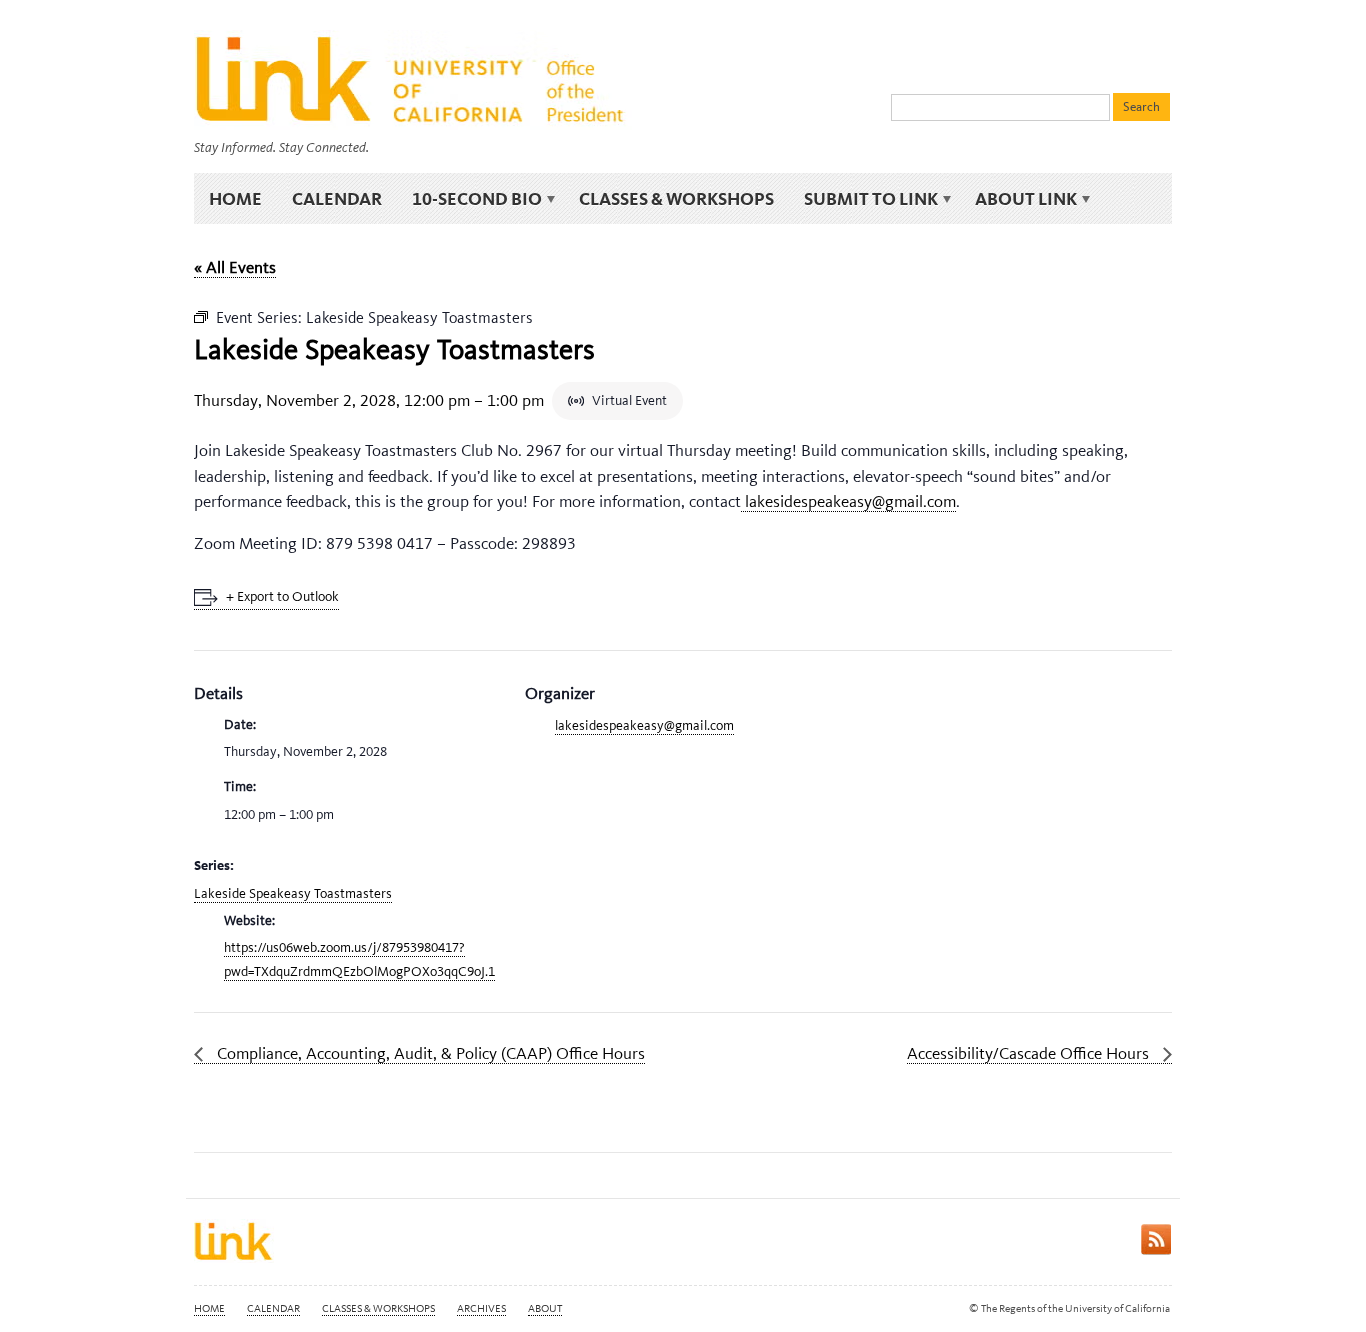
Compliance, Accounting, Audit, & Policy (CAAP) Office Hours (429, 1053)
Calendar (337, 198)
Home (235, 198)
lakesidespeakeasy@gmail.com (848, 501)
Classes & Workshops (676, 198)
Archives (481, 1308)
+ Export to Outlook (282, 596)
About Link (1018, 199)
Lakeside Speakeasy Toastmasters (293, 893)
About (545, 1308)
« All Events (235, 267)
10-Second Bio (469, 199)
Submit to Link (863, 199)
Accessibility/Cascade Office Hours (1030, 1053)
